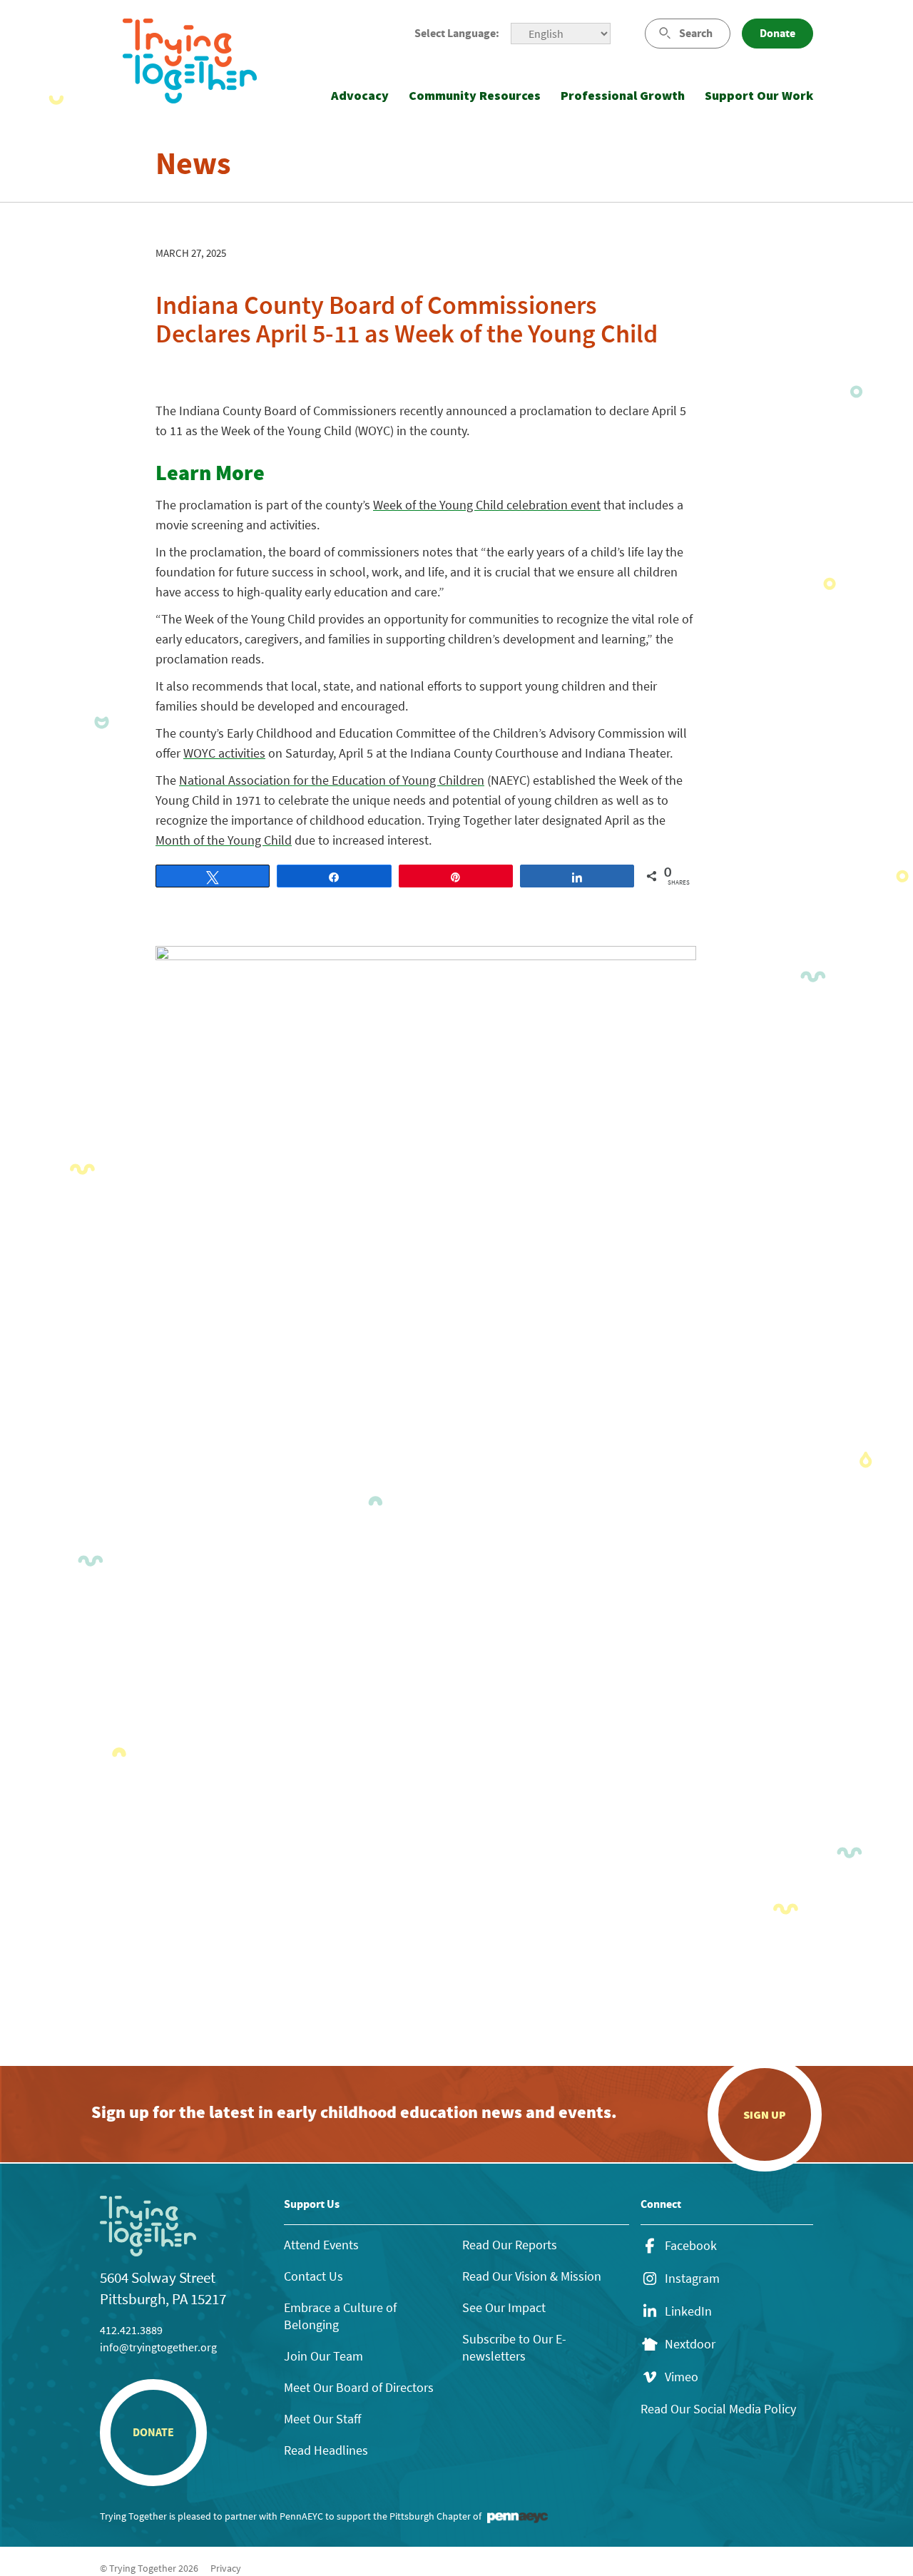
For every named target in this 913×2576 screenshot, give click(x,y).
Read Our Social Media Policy (718, 2409)
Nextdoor (690, 2344)
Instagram (692, 2279)
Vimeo (682, 2377)
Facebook (691, 2246)
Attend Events (321, 2245)
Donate (777, 33)
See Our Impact (504, 2307)
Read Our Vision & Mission (532, 2276)
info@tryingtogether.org (158, 2347)
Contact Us (313, 2276)
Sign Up (765, 2114)
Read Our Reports (510, 2245)
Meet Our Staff (322, 2419)
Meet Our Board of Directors (359, 2387)
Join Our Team (323, 2356)
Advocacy (360, 95)
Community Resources (475, 95)
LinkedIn (688, 2311)
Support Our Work (759, 95)
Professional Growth (623, 95)
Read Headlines (326, 2450)
